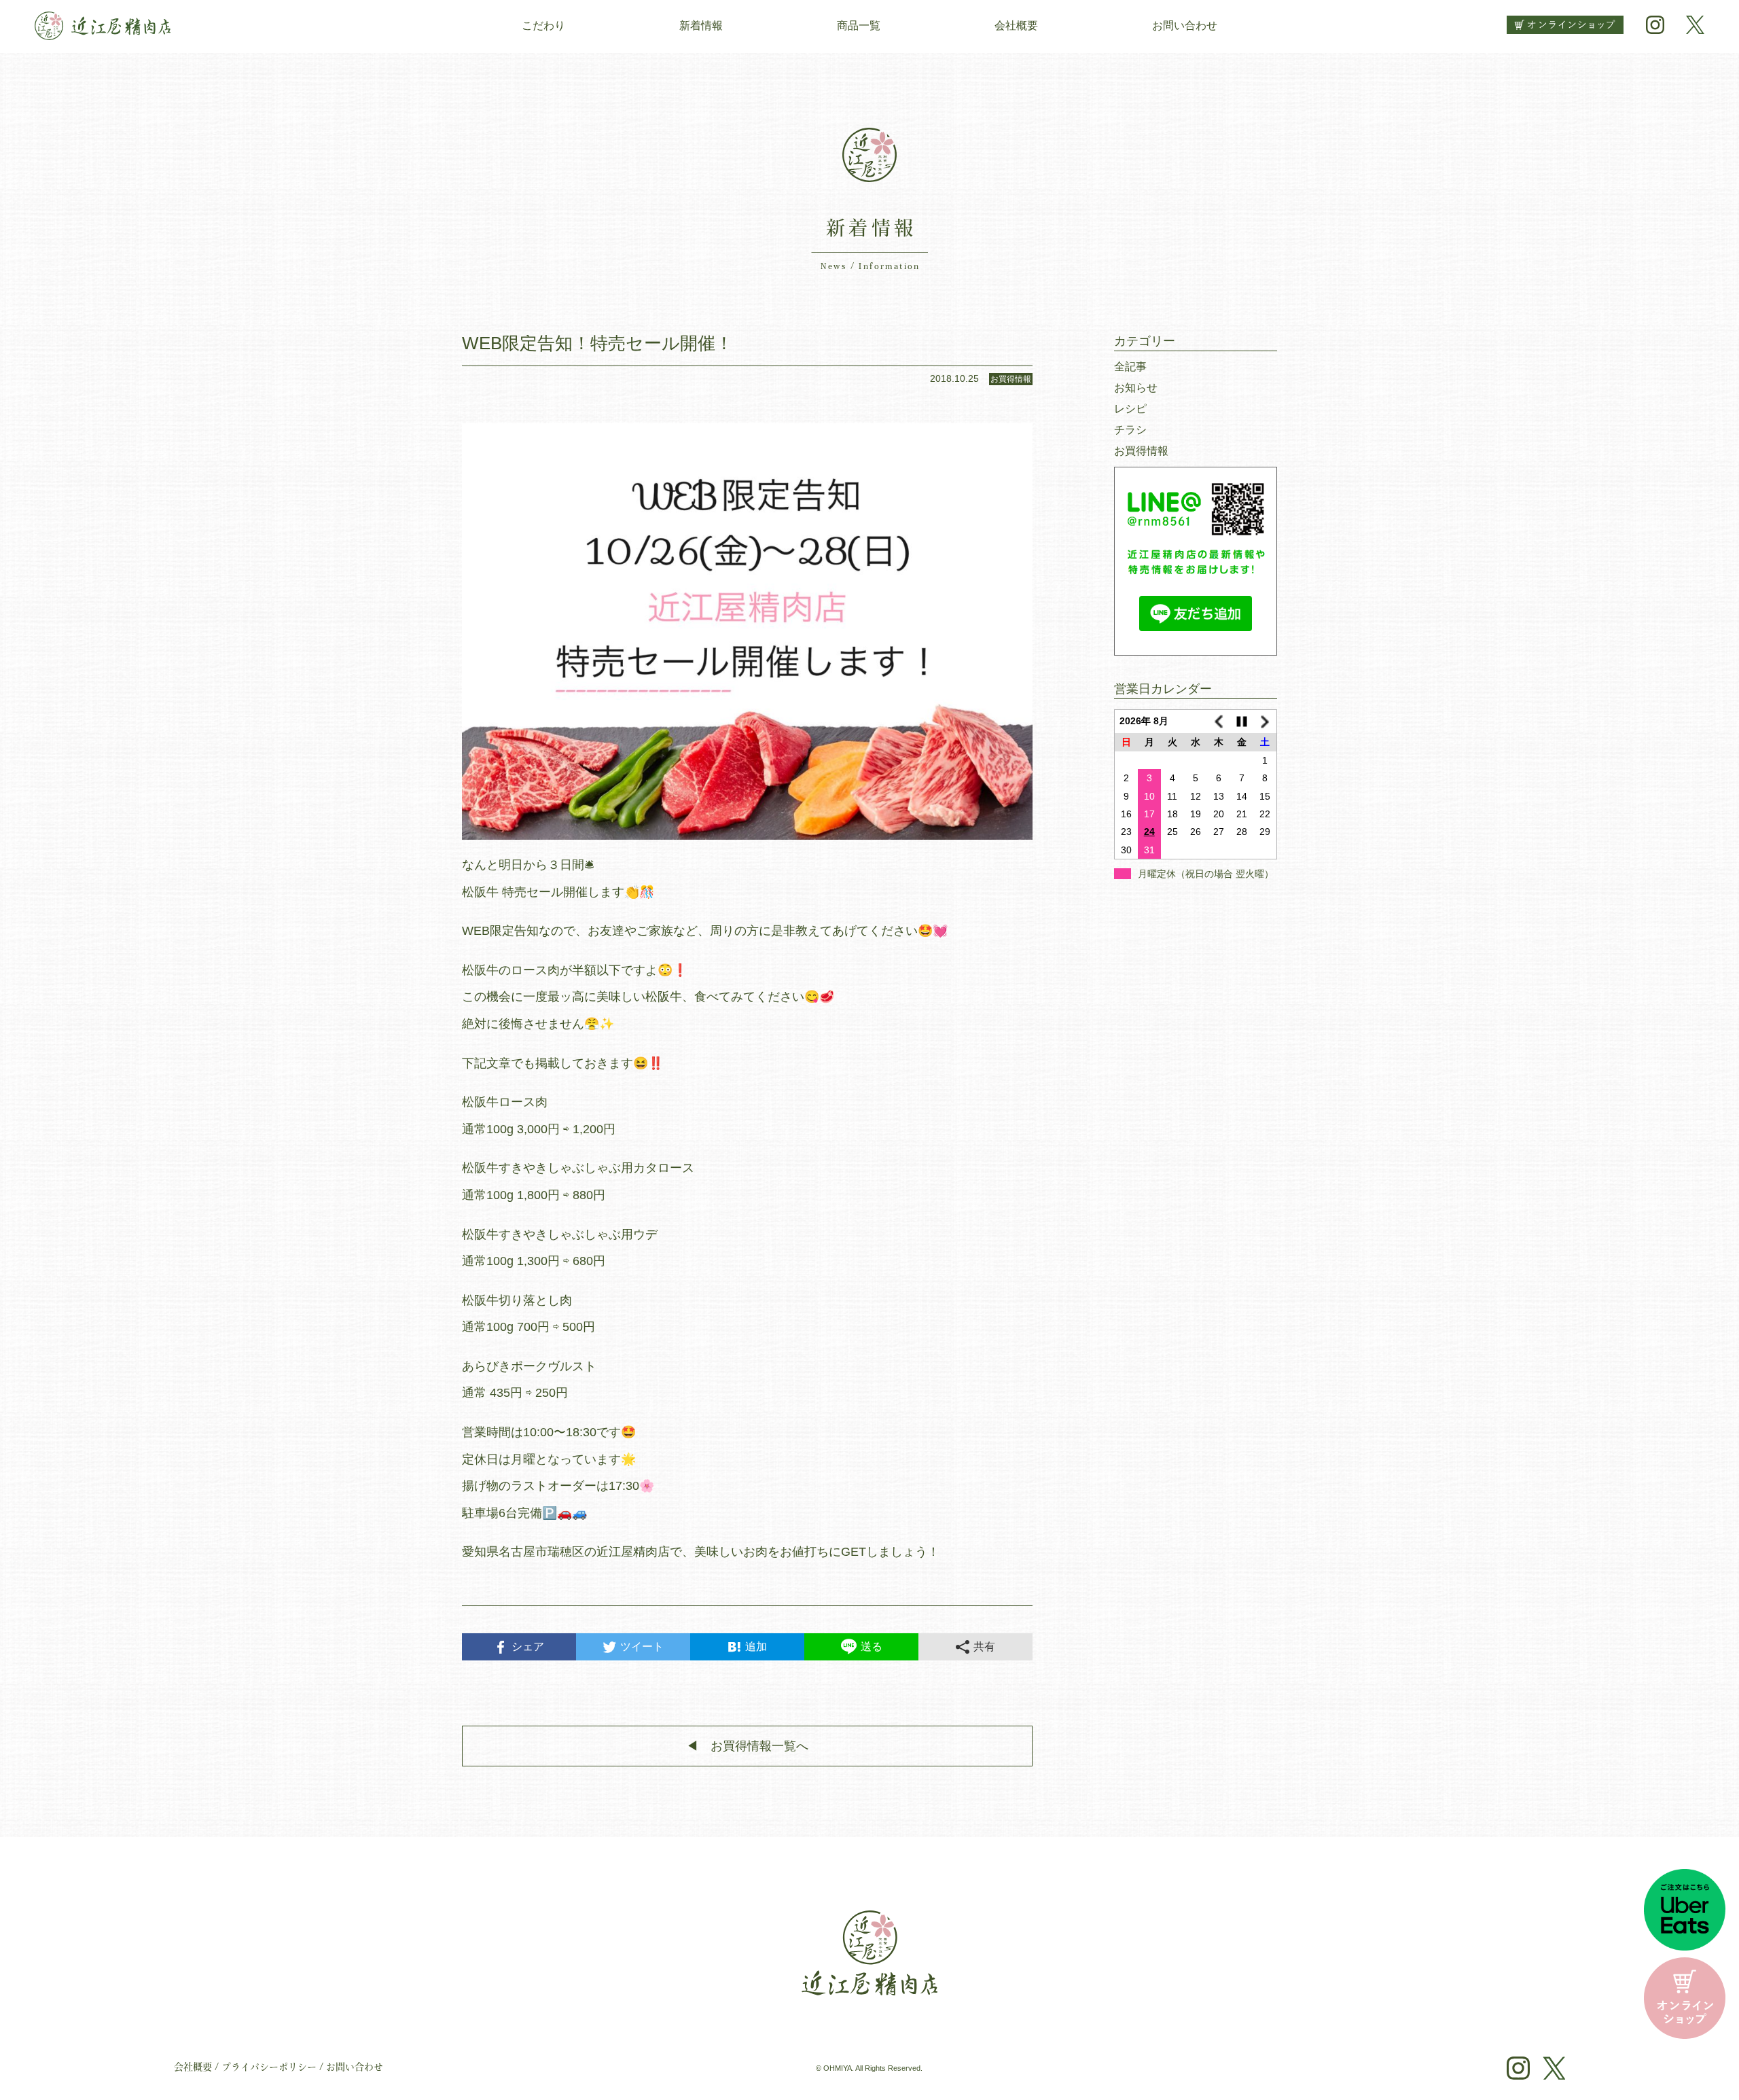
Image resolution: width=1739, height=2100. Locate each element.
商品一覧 (859, 25)
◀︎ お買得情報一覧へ (747, 1746)
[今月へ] (1242, 722)
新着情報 (701, 25)
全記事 (1130, 367)
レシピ (1130, 409)
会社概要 (1016, 25)
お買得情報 (1141, 451)
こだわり (543, 25)
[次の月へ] (1265, 722)
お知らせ (1136, 388)
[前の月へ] (1219, 722)
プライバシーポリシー (269, 2068)
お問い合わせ (1185, 25)
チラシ (1130, 430)
